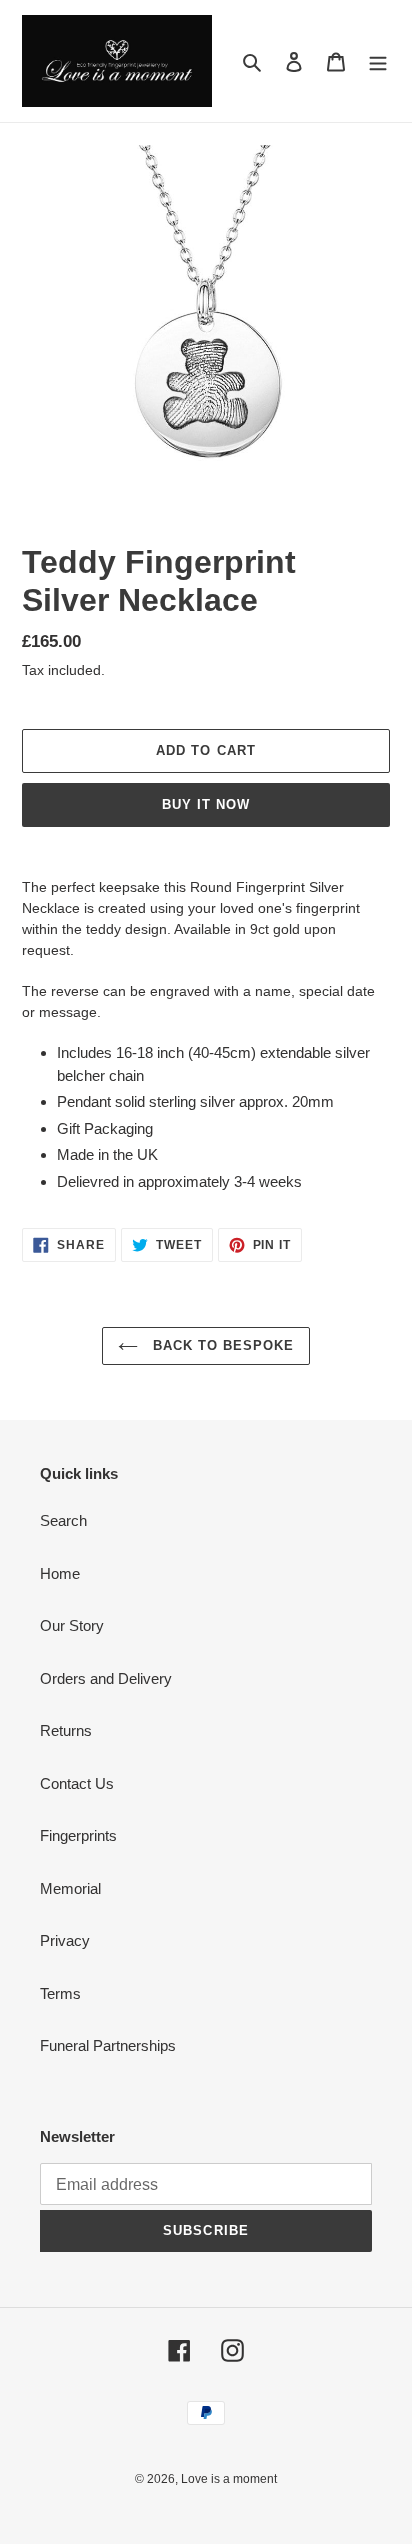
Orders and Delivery (106, 1678)
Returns (66, 1730)
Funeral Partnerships (108, 2045)
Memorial (70, 1888)
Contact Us (77, 1783)
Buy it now (206, 804)
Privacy (65, 1940)
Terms (60, 1993)
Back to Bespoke (221, 1345)
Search (63, 1520)
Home (60, 1573)
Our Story (72, 1625)
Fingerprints (78, 1835)
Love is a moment (229, 2479)
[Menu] (378, 61)
